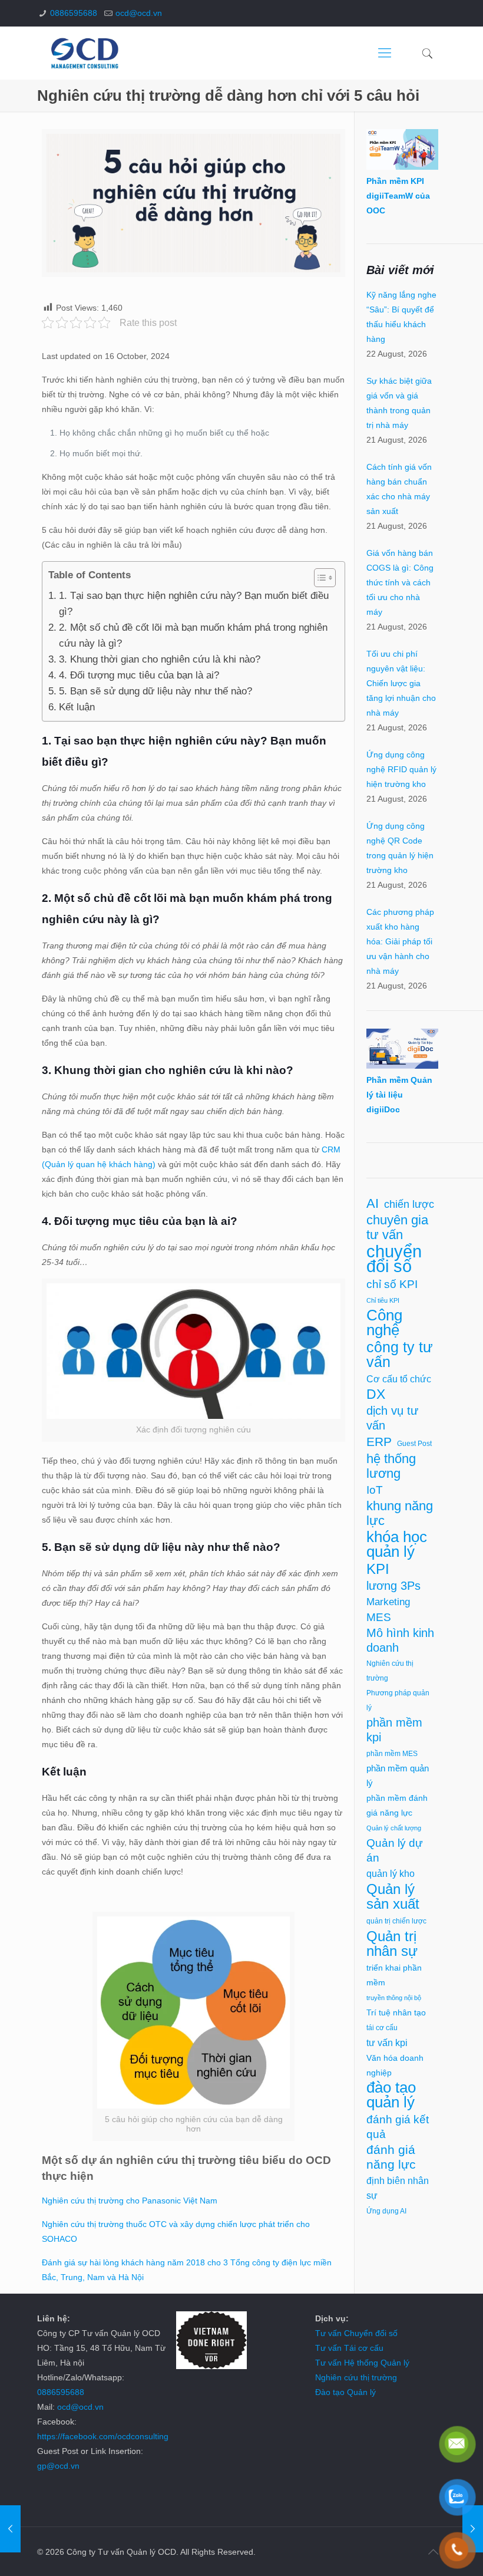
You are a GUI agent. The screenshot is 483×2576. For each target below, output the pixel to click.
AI (373, 1203)
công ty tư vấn (400, 1355)
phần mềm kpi (394, 1730)
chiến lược (409, 1204)
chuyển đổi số (394, 1259)
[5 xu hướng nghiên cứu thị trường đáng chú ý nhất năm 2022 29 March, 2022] (10, 2529)
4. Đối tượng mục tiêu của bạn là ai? (139, 675)
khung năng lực (400, 1513)
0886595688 (74, 13)
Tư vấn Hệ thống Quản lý (362, 2363)
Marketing (388, 1602)
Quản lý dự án (395, 1850)
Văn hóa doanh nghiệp (395, 2066)
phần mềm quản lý (398, 1776)
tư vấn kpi (387, 2043)
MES (379, 1617)
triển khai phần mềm (394, 1975)
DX (376, 1394)
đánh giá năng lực (391, 2157)
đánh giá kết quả (398, 2127)
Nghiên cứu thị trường (390, 1671)
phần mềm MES (392, 1754)
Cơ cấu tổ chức (399, 1379)
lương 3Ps (393, 1586)
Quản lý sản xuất (393, 1896)
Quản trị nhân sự (392, 1943)
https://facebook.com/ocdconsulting (103, 2436)
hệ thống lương (391, 1466)
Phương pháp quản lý (398, 1700)
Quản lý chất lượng (394, 1828)
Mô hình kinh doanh (400, 1640)
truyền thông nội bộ (394, 1998)
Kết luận (77, 707)
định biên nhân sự (398, 2188)
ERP (379, 1442)
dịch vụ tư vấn (392, 1418)
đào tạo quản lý (391, 2095)
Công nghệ (384, 1323)
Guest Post (414, 1444)
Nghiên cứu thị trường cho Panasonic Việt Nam (130, 2201)
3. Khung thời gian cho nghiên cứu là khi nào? (159, 659)
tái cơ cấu (382, 2028)
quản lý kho (391, 1874)
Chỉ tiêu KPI (383, 1300)
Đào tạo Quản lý (345, 2392)
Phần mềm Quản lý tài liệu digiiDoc (399, 1095)
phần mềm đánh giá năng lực (397, 1805)
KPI (378, 1569)
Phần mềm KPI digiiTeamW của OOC (398, 196)
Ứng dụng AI (386, 2211)
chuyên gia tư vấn (397, 1227)
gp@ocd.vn (58, 2466)
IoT (375, 1490)
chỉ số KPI (392, 1284)
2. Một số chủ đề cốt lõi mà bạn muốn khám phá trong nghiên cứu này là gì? (193, 635)
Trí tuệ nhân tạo (396, 2013)
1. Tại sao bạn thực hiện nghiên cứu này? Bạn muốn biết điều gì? (194, 604)
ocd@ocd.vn (139, 13)
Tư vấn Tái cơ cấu (349, 2348)
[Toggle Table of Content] (319, 578)
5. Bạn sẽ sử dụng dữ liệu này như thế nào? (155, 691)
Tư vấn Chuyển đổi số (356, 2333)
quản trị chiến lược (396, 1921)
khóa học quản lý (397, 1544)
